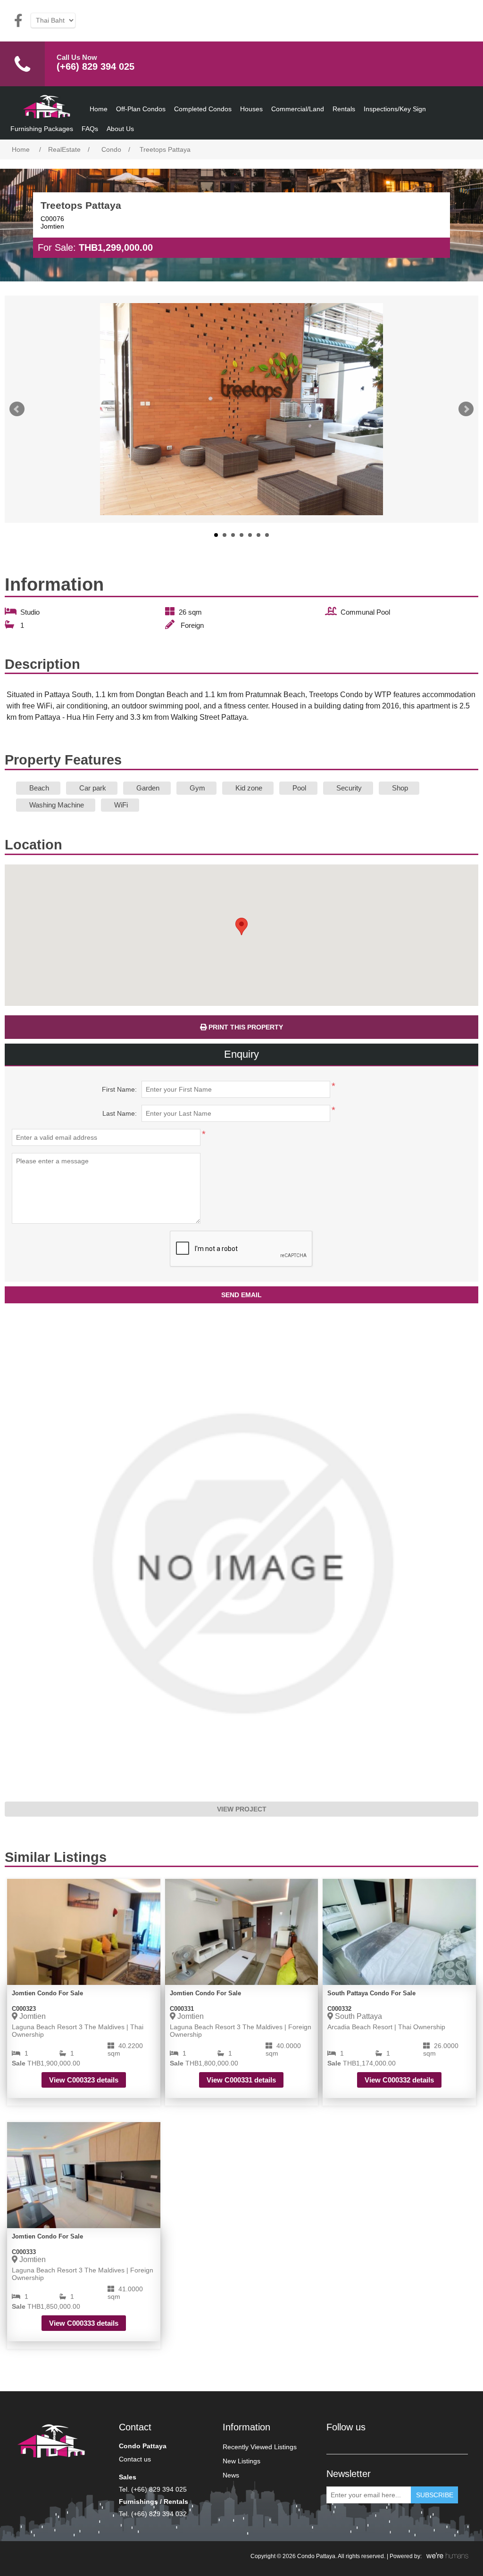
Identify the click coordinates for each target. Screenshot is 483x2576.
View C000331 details (241, 2080)
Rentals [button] (344, 109)
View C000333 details (84, 2323)
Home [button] (99, 109)
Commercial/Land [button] (298, 109)
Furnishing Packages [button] (42, 129)
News (231, 2475)
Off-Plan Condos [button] (141, 109)
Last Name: (120, 1113)
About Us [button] (120, 129)
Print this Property (245, 1027)
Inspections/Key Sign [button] (395, 109)
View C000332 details (399, 2080)
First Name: (119, 1089)
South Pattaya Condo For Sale (371, 1993)
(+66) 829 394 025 (96, 66)
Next (466, 409)
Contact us (135, 2459)
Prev (17, 409)
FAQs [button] (90, 129)
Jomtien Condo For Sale (47, 1993)
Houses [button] (251, 109)
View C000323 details (84, 2080)
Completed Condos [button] (203, 109)
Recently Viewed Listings (260, 2447)
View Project (242, 1809)
